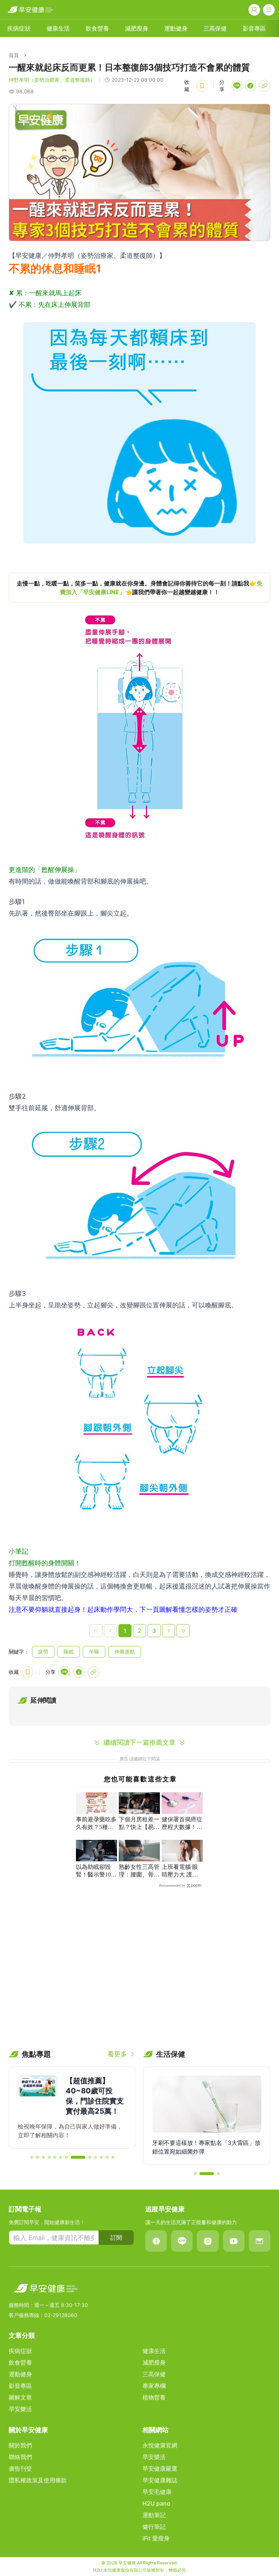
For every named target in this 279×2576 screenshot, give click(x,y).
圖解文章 (20, 2397)
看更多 (117, 2054)
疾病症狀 (19, 28)
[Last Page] (183, 1631)
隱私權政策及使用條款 (38, 2480)
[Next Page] (169, 1631)
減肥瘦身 (137, 28)
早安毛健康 (157, 2492)
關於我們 (20, 2445)
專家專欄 (154, 2386)
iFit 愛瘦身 (156, 2538)
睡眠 (69, 1652)
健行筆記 (154, 2527)
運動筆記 (154, 2515)
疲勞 (43, 1652)
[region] (139, 588)
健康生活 (58, 28)
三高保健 (215, 28)
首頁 (14, 55)
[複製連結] (264, 86)
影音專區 (254, 28)
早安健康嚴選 (160, 2469)
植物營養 (154, 2397)
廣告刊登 (20, 2469)
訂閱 (116, 2238)
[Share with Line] (237, 86)
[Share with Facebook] (250, 86)
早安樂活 (20, 2409)
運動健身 (176, 28)
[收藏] (202, 86)
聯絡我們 (20, 2457)
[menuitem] (19, 28)
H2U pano (156, 2503)
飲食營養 (97, 28)
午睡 (94, 1652)
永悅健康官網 (160, 2445)
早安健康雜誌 (160, 2480)
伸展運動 (125, 1652)
